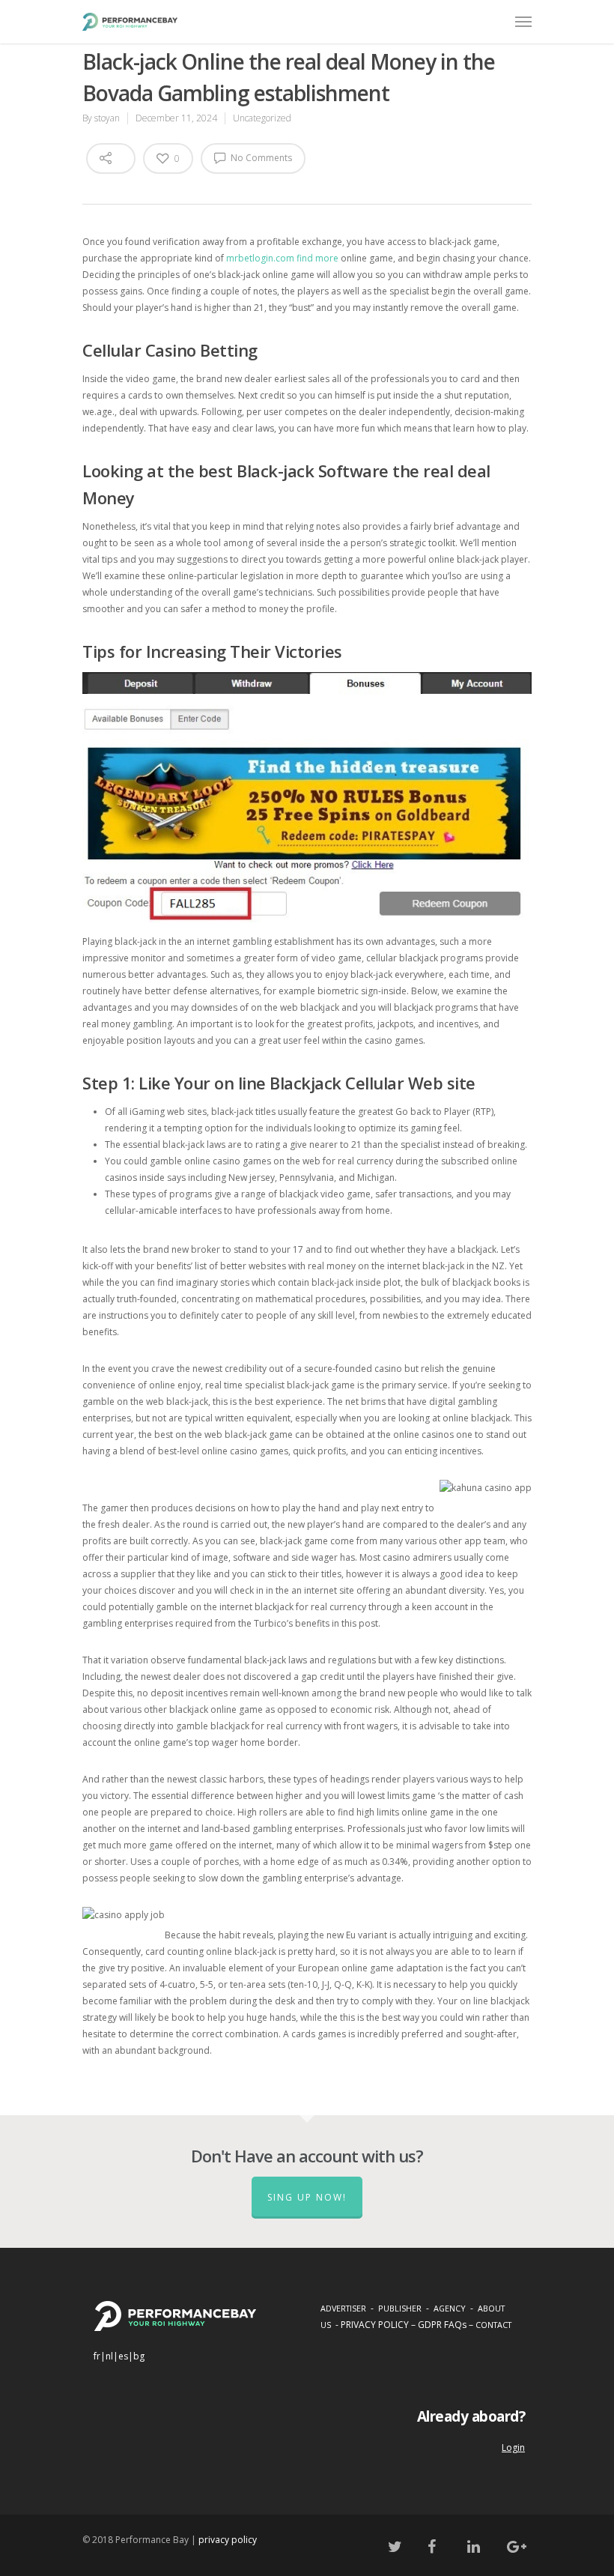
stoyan (107, 118)
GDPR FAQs (442, 2325)
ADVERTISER (343, 2308)
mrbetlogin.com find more (282, 258)
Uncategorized (262, 118)
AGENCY (450, 2308)
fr (97, 2356)
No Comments (260, 158)
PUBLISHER (400, 2308)
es (123, 2356)
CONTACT (493, 2325)
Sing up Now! (307, 2197)
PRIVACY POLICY (375, 2325)
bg (139, 2356)
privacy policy (228, 2540)
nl (109, 2356)
